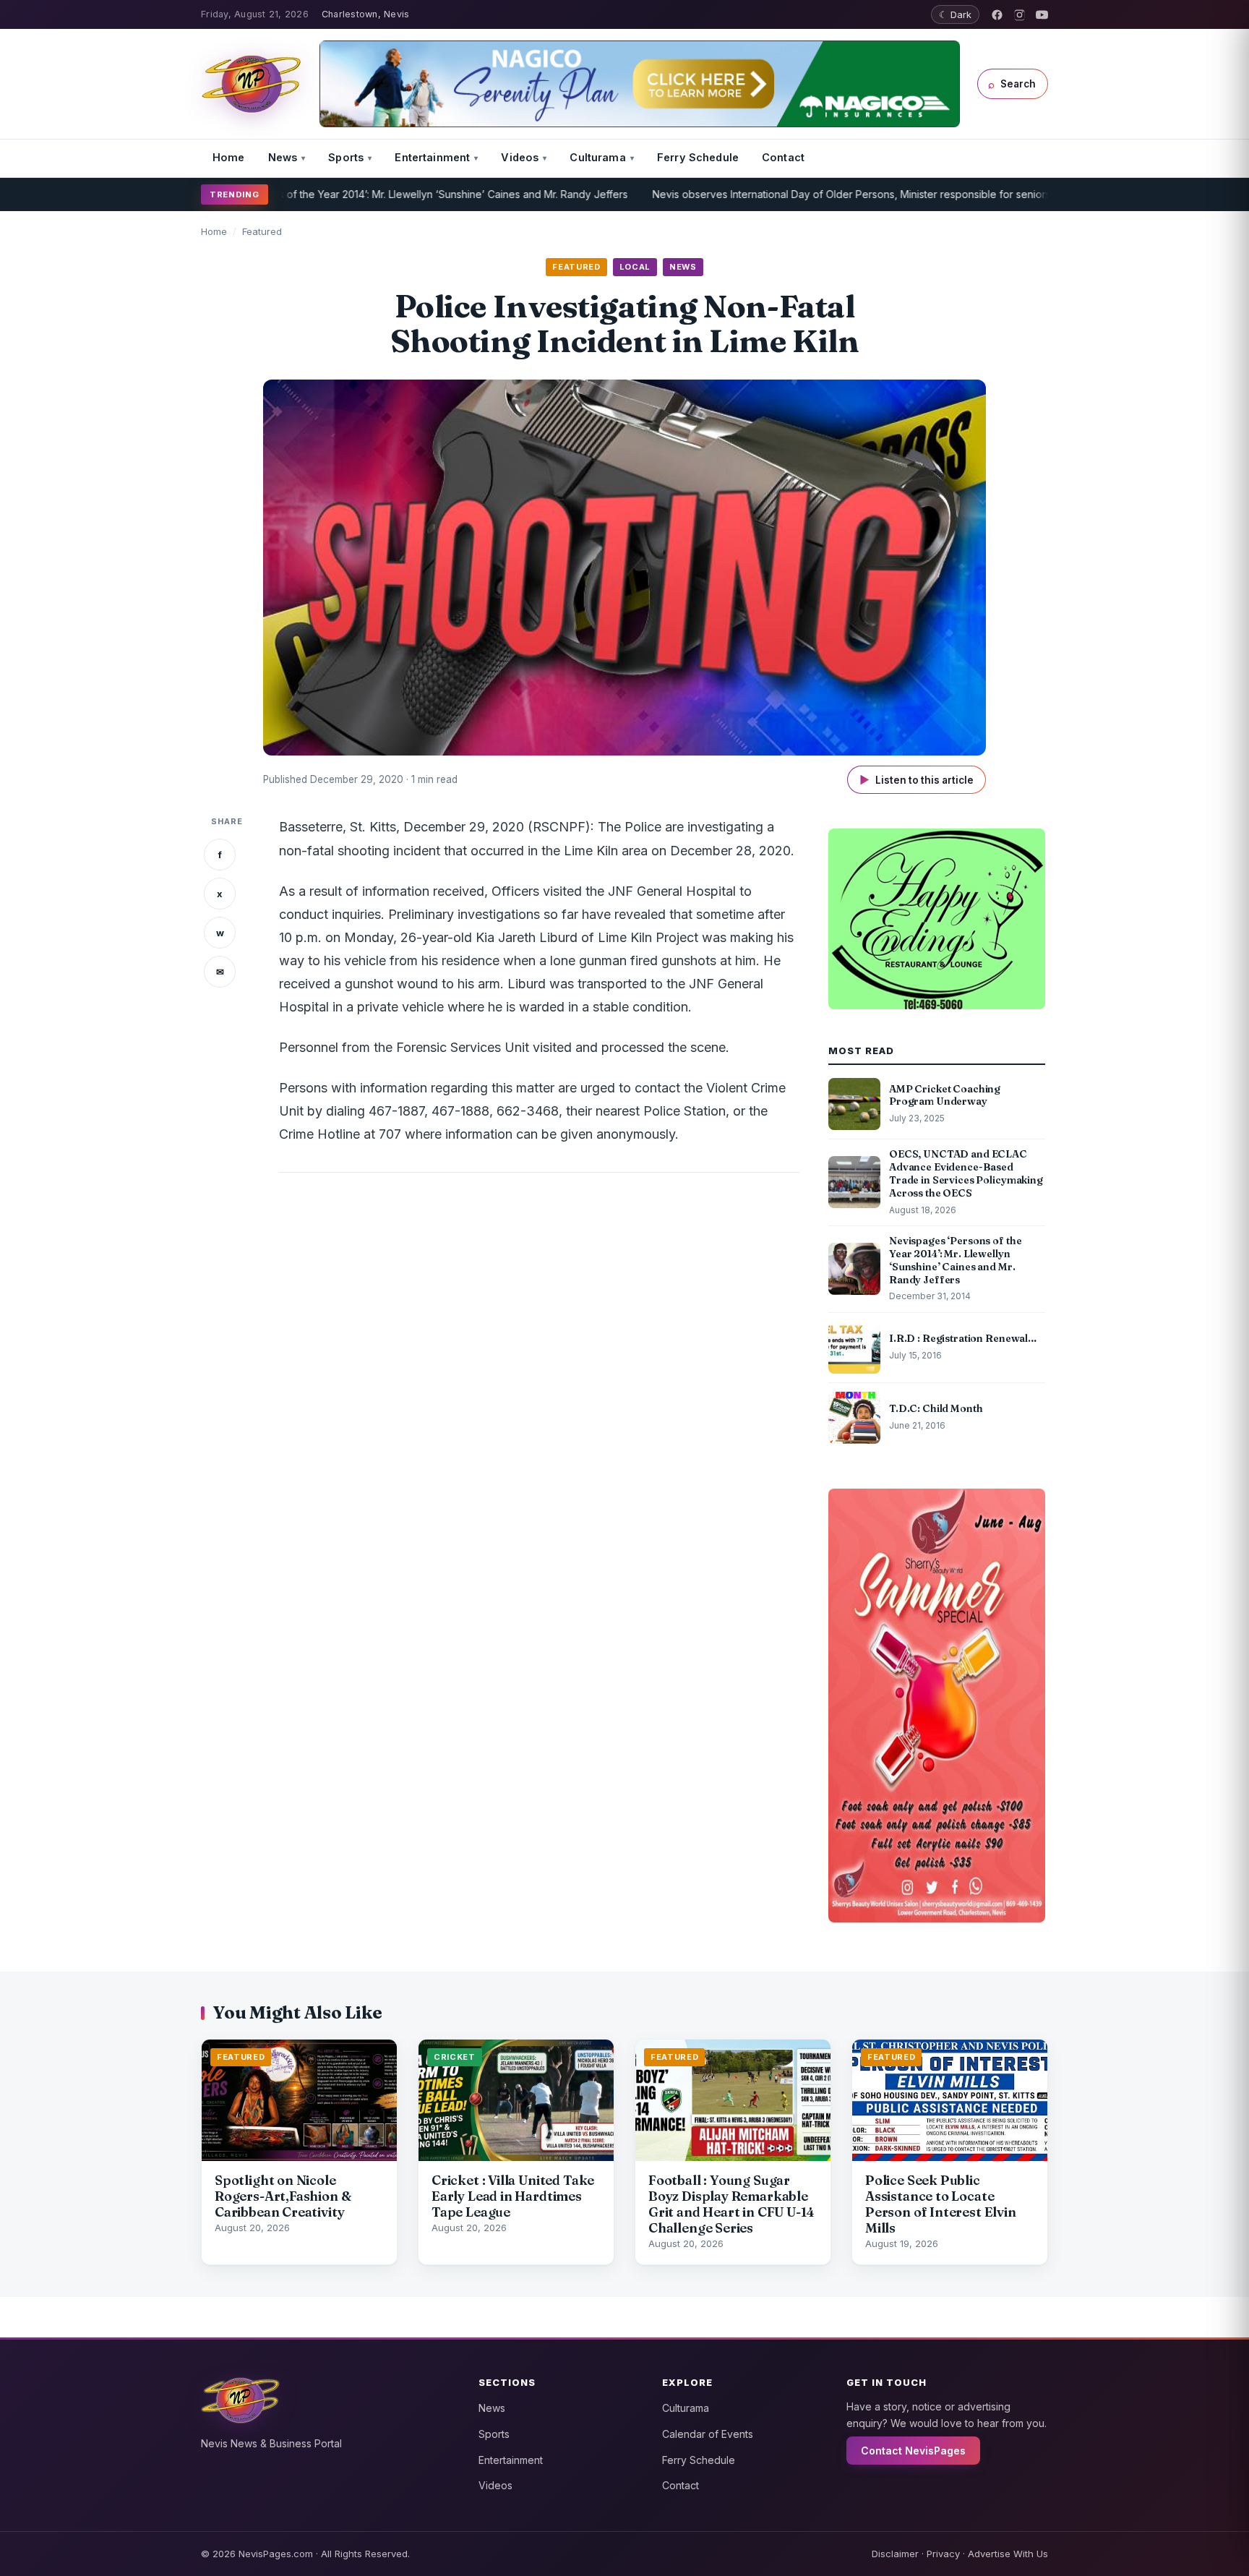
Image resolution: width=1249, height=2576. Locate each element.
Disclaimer (895, 2554)
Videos (520, 157)
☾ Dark (955, 14)
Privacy (943, 2554)
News (283, 157)
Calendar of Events (708, 2434)
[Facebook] (997, 15)
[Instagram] (1020, 15)
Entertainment (432, 157)
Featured (262, 231)
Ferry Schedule (698, 157)
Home (229, 157)
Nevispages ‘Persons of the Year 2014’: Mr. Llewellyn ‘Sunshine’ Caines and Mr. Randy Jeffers (335, 194)
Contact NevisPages (913, 2451)
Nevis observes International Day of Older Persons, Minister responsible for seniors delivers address (823, 194)
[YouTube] (1042, 15)
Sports (346, 157)
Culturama (597, 157)
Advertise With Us (1008, 2554)
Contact (783, 157)
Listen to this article (917, 780)
